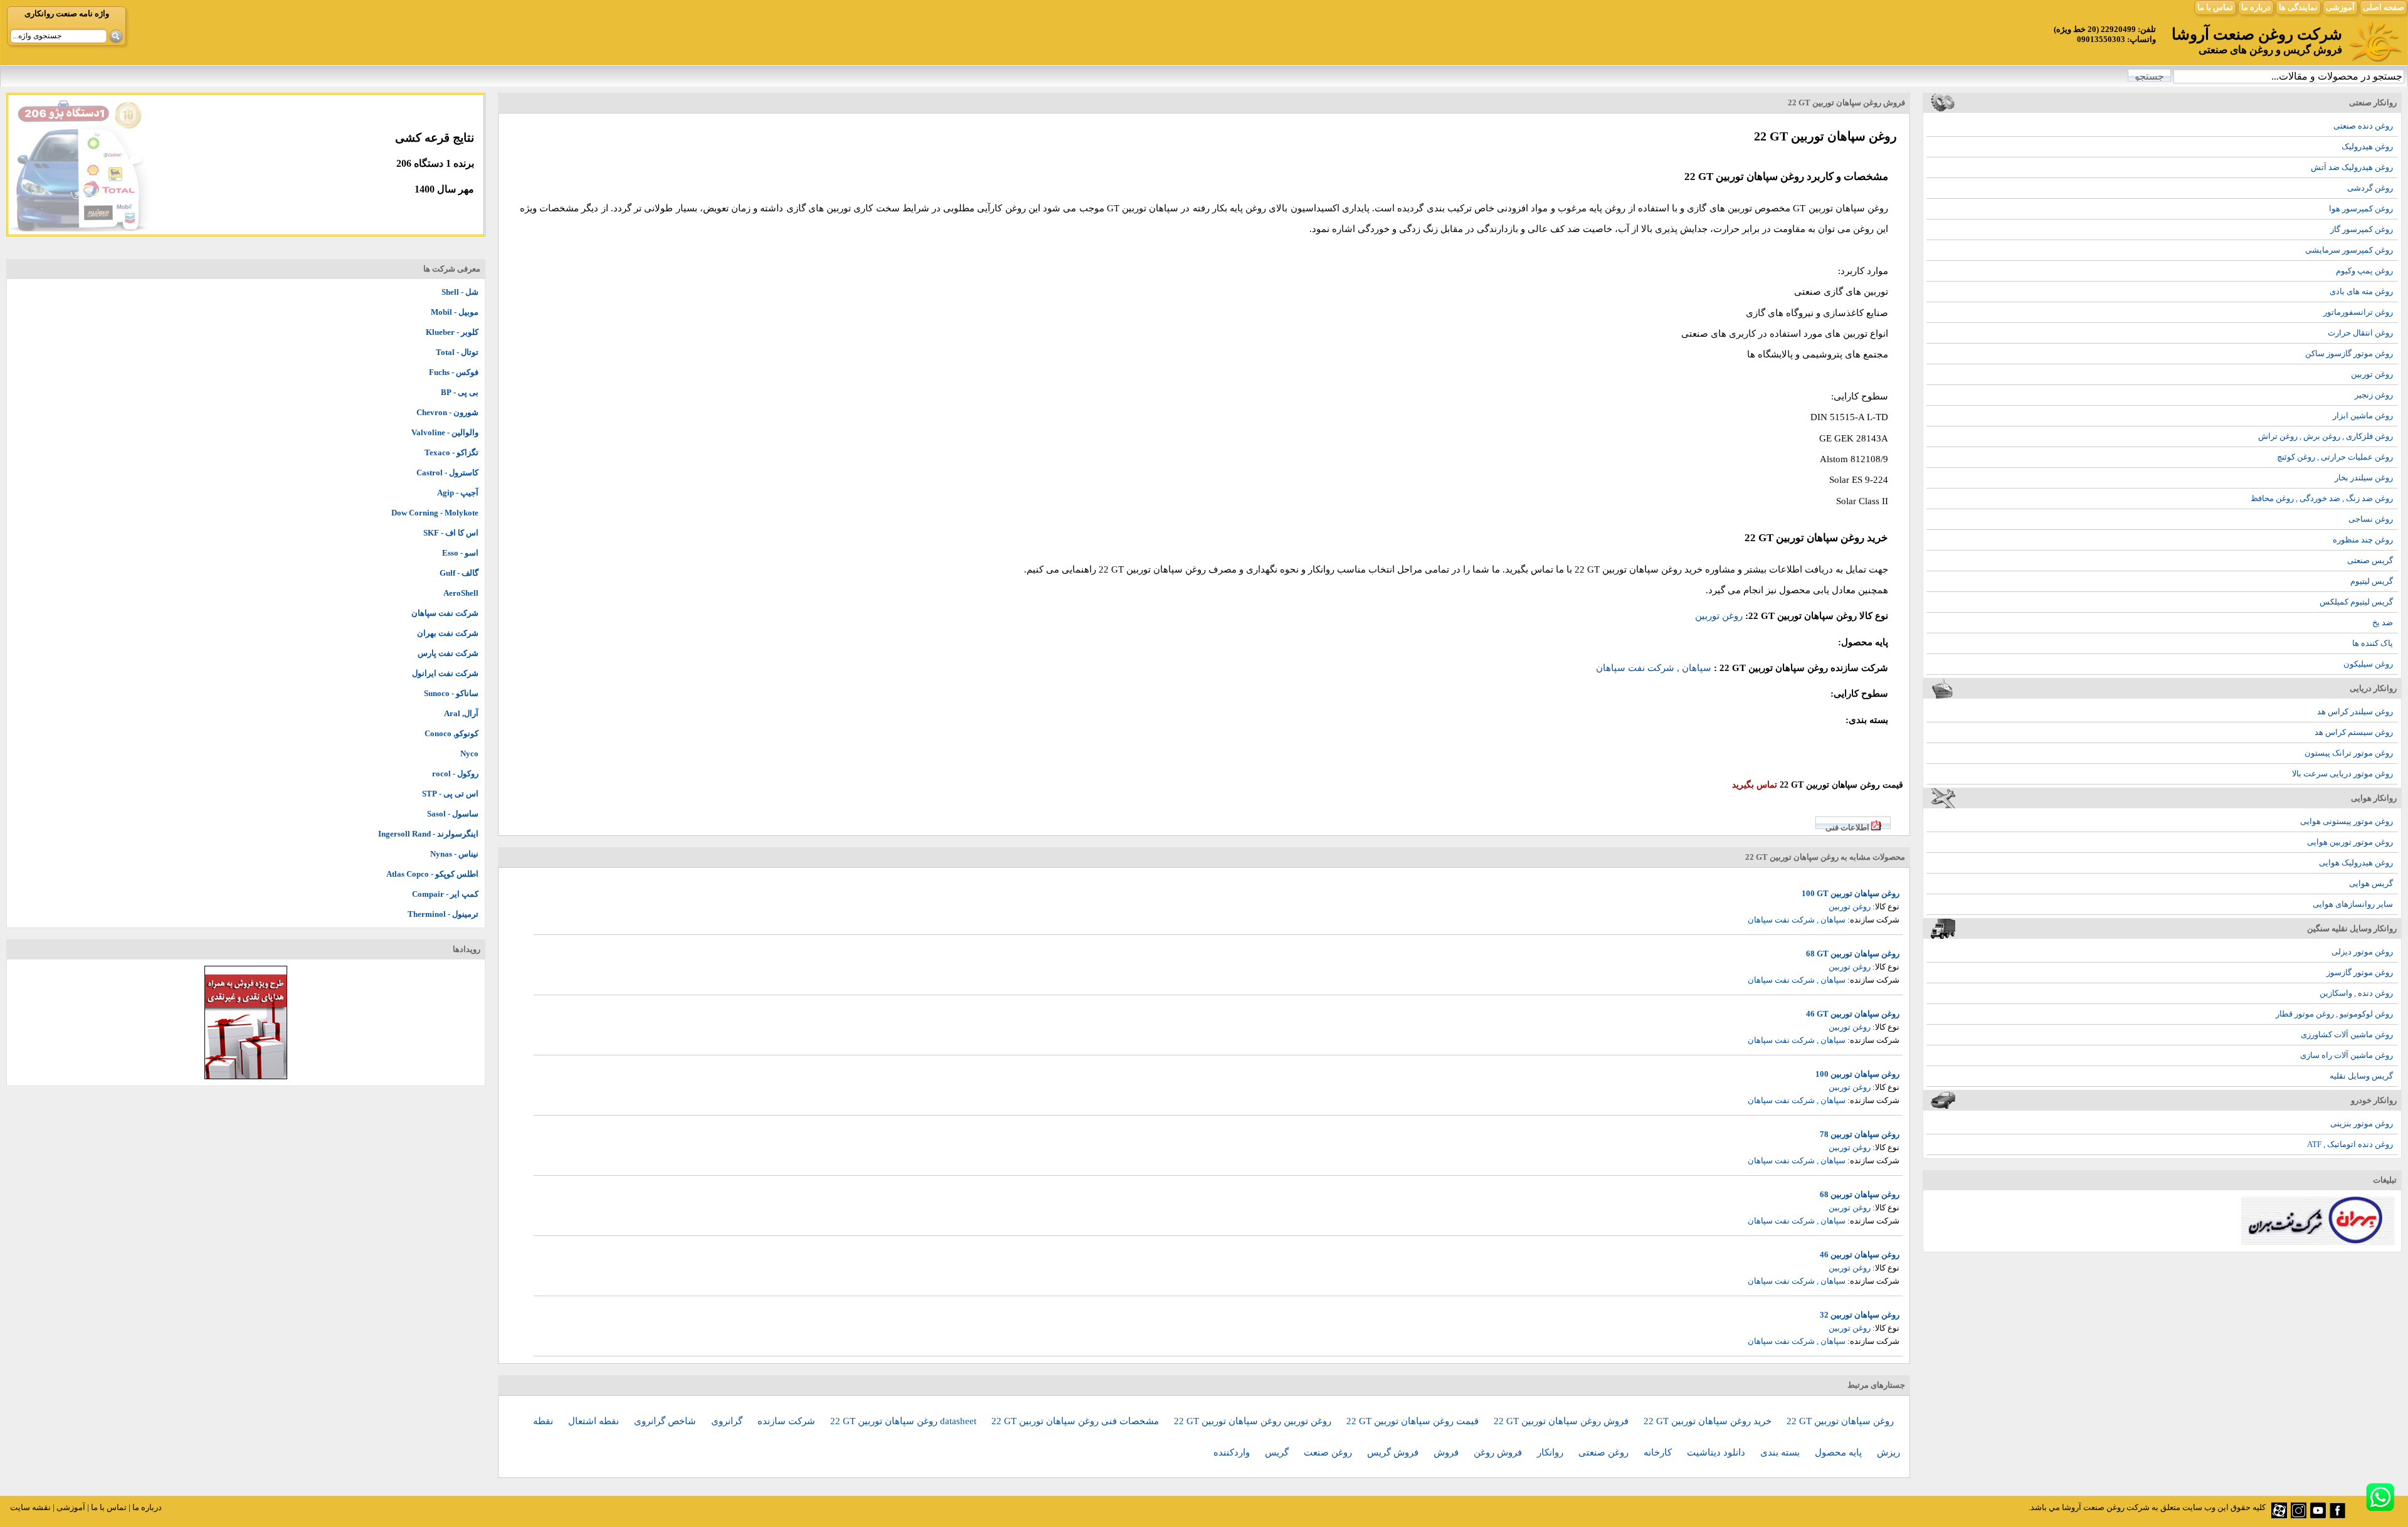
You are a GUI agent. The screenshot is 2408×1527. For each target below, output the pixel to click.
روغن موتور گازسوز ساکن (2349, 353)
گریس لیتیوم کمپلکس (2356, 602)
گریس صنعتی (2370, 560)
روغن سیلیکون (2368, 664)
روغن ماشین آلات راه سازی (2347, 1055)
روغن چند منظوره (2363, 540)
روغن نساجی (2371, 519)
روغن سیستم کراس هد (2354, 732)
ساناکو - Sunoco (451, 693)
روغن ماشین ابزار (2363, 415)
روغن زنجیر (2374, 395)
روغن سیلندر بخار (2364, 478)
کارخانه (1659, 1452)
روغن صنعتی (1605, 1452)
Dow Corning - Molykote (435, 513)
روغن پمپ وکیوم (2364, 271)
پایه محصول (1840, 1452)
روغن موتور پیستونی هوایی (2347, 821)
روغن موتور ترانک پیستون (2349, 753)
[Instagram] (2299, 1515)
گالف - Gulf (459, 573)
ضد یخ (2383, 622)
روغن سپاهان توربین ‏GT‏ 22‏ (1840, 1421)
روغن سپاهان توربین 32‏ (1860, 1315)
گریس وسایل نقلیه (2361, 1076)
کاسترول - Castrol (447, 473)
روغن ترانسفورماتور (2358, 312)
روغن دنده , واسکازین (2356, 993)
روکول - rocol (455, 774)
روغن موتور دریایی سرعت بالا (2342, 774)
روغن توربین (2372, 374)
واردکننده (1233, 1452)
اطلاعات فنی (1847, 827)
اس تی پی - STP (450, 794)
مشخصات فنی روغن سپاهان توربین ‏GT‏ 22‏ (1076, 1421)
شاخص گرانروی (666, 1421)
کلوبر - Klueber (452, 332)
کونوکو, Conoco (451, 733)
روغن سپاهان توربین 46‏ (1860, 1255)
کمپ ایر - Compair (445, 894)
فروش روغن (1499, 1452)
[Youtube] (2318, 1515)
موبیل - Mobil (455, 312)
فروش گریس (1394, 1452)
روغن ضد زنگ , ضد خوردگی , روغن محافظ (2322, 498)
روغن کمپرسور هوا (2361, 209)
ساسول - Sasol (453, 814)
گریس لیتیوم (2372, 581)
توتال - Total (457, 352)
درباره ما (2256, 7)
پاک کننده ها (2373, 643)
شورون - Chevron (447, 412)
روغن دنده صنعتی (2363, 126)
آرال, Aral (461, 713)
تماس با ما (2215, 7)
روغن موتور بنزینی (2362, 1123)
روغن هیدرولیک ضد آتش (2352, 167)
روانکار (1551, 1452)
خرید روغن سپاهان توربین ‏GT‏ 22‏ (1709, 1421)
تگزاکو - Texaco (451, 452)
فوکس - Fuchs (454, 372)
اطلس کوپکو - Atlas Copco (432, 874)
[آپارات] (2279, 1515)
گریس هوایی (2371, 883)
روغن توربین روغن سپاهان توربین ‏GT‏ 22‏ (1254, 1421)
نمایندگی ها (2298, 7)
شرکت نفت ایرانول (445, 673)
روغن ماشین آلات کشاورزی (2347, 1034)
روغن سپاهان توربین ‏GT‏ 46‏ (1853, 1014)
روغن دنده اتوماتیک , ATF (2350, 1144)
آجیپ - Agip (458, 493)
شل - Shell (460, 292)
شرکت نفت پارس (448, 653)
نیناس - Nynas (454, 854)
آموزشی (2340, 7)
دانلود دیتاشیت (1717, 1452)
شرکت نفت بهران (448, 633)
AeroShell (461, 593)
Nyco (469, 753)
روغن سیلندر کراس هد (2355, 711)
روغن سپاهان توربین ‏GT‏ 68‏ (1853, 954)
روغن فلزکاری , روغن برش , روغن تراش (2326, 436)
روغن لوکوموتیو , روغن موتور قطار (2334, 1014)
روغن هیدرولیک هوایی (2356, 863)
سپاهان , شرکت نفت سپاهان (1654, 668)
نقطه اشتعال (595, 1421)
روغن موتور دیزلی (2362, 952)
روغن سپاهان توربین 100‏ (1857, 1074)
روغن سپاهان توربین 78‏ (1860, 1134)
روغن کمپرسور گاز (2362, 229)
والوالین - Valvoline (445, 432)
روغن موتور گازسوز (2360, 972)
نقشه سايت (30, 1507)
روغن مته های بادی (2361, 291)
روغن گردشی (2370, 188)
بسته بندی (1781, 1452)
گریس (1278, 1452)
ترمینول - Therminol (443, 914)
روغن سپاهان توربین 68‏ (1860, 1194)
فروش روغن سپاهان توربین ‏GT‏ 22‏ (1562, 1421)
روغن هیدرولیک (2367, 146)
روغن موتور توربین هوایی (2350, 842)
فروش (1447, 1452)
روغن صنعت (1329, 1452)
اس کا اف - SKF (451, 533)
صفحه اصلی (2384, 7)
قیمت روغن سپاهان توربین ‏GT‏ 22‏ (1414, 1421)
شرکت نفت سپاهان (445, 613)
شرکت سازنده (788, 1421)
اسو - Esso (460, 553)
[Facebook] (2337, 1515)
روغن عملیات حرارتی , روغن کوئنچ (2335, 457)
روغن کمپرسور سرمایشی (2349, 250)
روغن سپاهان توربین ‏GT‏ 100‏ (1851, 893)
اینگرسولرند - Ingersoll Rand (428, 834)
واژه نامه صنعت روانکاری (67, 13)
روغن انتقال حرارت (2360, 333)
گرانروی (728, 1421)
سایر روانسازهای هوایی (2353, 904)
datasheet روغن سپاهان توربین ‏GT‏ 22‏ (905, 1421)
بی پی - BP (460, 392)
